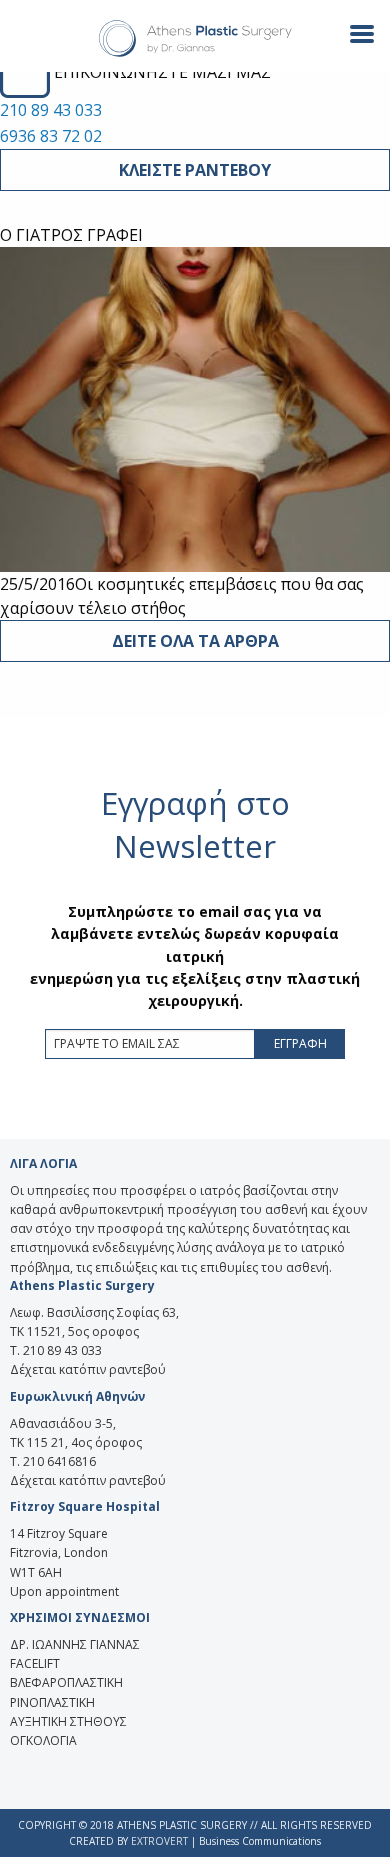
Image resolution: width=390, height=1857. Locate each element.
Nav (354, 32)
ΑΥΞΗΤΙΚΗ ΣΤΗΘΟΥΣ (68, 1721)
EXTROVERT (159, 1841)
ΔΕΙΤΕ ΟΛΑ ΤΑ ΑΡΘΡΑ (195, 641)
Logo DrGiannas (195, 39)
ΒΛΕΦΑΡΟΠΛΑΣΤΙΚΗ (66, 1682)
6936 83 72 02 (51, 136)
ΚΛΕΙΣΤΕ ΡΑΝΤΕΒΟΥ (195, 170)
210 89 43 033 (51, 110)
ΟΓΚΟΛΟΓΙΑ (43, 1740)
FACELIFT (35, 1663)
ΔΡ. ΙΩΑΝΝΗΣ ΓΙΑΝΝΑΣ (75, 1644)
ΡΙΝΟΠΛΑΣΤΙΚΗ (52, 1702)
